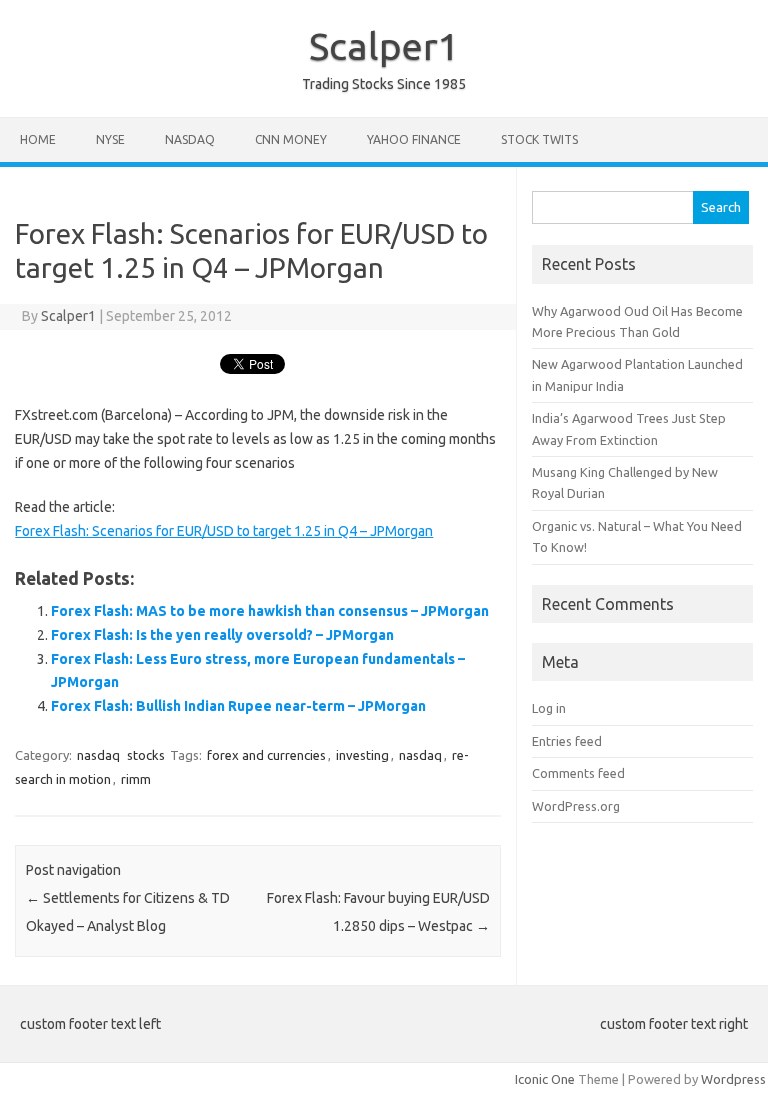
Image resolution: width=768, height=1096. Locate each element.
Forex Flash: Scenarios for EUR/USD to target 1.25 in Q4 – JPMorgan (224, 531)
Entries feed (567, 741)
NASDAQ (190, 139)
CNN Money (291, 139)
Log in (549, 708)
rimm (136, 779)
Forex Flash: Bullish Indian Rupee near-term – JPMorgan (238, 706)
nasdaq (98, 755)
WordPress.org (576, 806)
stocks (146, 755)
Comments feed (578, 773)
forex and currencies (266, 755)
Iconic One (545, 1079)
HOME (38, 139)
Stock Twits (539, 139)
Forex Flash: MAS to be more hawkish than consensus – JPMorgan (270, 611)
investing (362, 755)
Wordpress (733, 1079)
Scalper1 (384, 46)
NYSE (110, 139)
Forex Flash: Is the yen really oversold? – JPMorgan (222, 635)
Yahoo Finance (414, 139)
